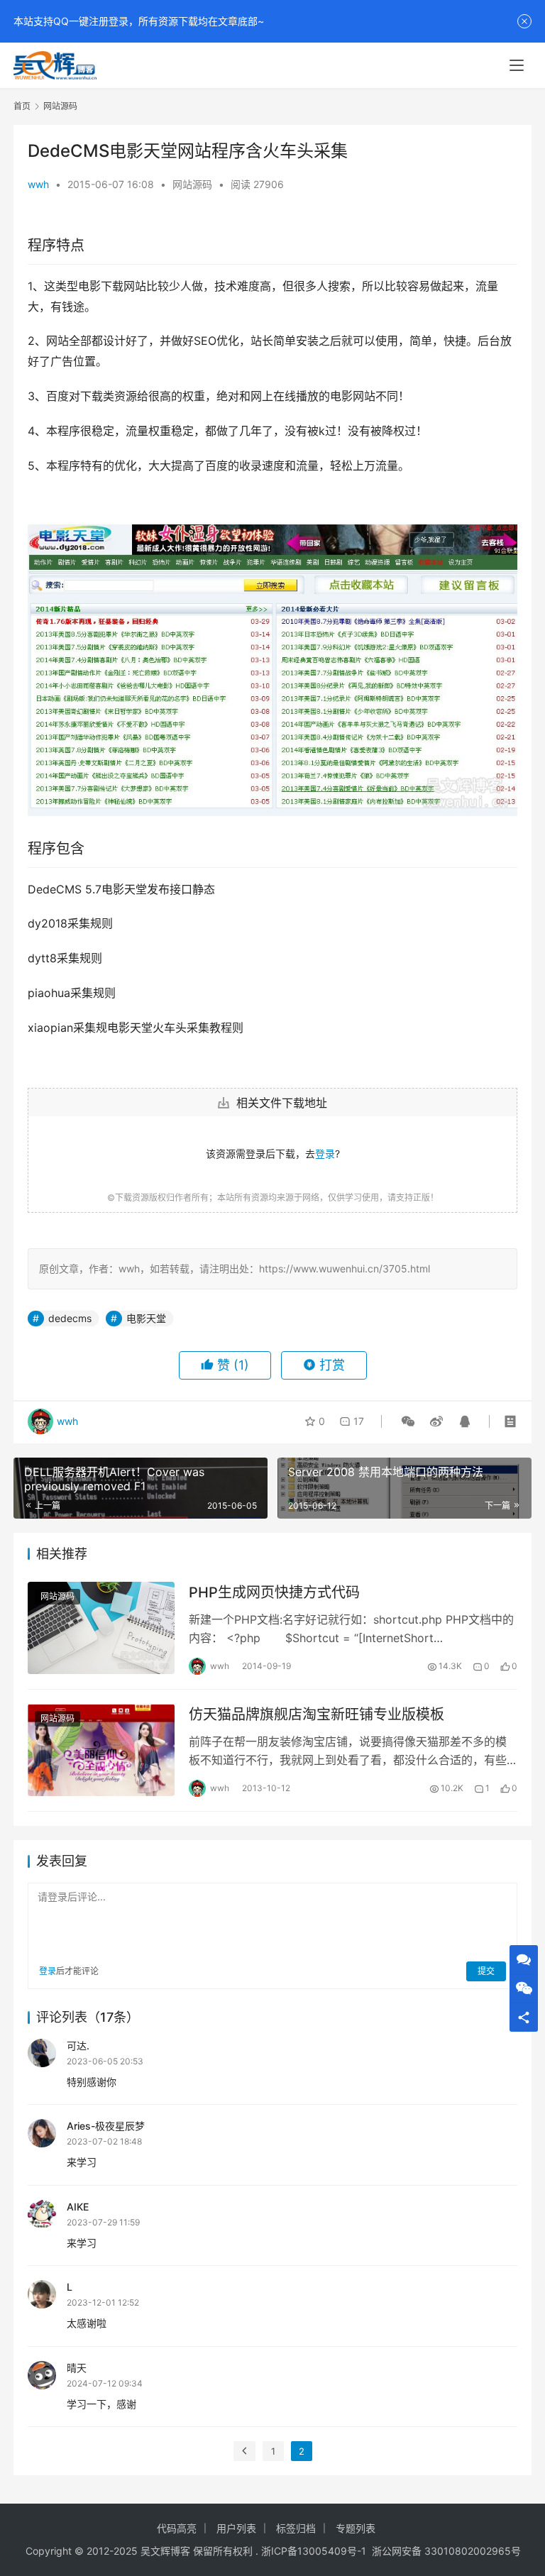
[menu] (517, 65)
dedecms (70, 1318)
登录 (325, 1154)
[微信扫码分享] (408, 1421)
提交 (486, 1971)
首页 (22, 106)
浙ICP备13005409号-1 (314, 2551)
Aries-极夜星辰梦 (106, 2126)
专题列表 (356, 2528)
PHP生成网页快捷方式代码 (274, 1592)
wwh (38, 184)
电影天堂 (146, 1318)
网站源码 (192, 184)
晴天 (77, 2368)
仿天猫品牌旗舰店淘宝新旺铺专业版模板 (316, 1714)
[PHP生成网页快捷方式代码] (101, 1628)
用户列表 (236, 2528)
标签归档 (296, 2528)
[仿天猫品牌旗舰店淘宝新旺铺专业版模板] (101, 1750)
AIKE (78, 2207)
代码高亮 (177, 2528)
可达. (78, 2046)
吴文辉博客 (165, 2551)
